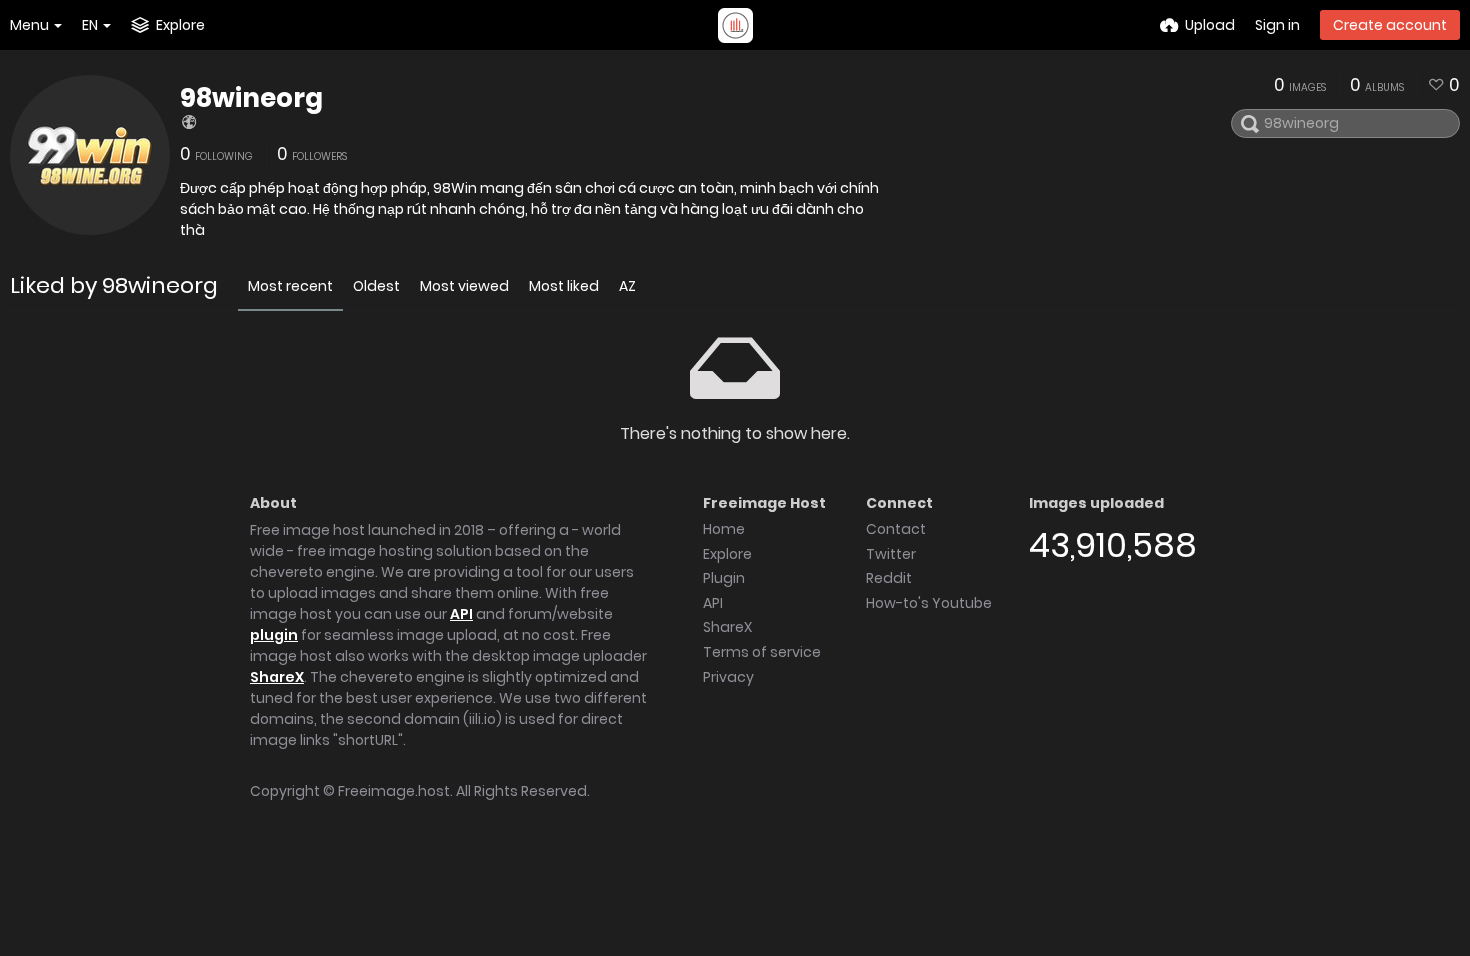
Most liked (564, 286)
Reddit (889, 578)
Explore (727, 554)
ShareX (277, 677)
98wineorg (251, 98)
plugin (274, 635)
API (461, 614)
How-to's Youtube (929, 603)
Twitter (891, 554)
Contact (896, 529)
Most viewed (464, 286)
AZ (627, 286)
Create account (1390, 25)
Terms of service (762, 652)
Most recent (290, 286)
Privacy (728, 677)
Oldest (376, 286)
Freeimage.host (394, 791)
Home (724, 529)
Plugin (724, 578)
